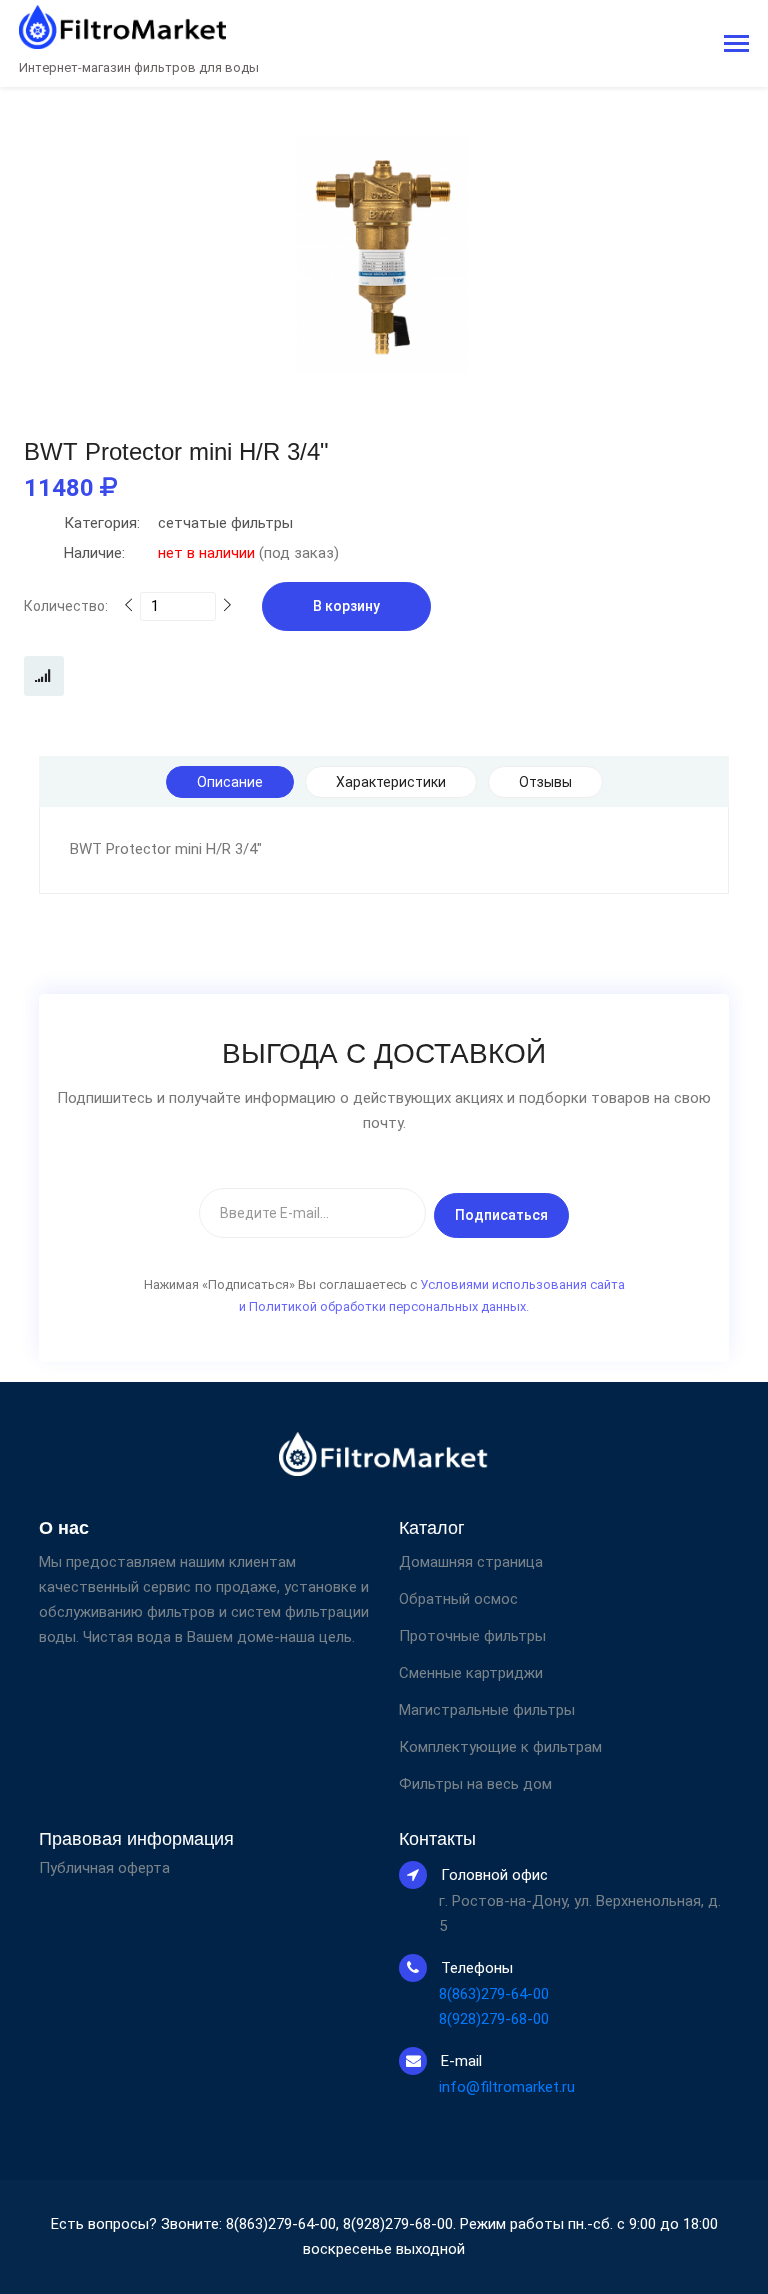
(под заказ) (201, 553)
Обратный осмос (458, 1599)
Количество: (66, 606)
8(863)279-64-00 (494, 1994)
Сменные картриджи (471, 1673)
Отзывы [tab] (545, 782)
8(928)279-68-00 (494, 2019)
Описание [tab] (230, 782)
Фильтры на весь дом (475, 1784)
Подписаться (501, 1215)
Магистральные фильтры (487, 1710)
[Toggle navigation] (736, 45)
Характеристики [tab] (391, 782)
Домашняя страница (471, 1562)
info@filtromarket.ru (507, 2087)
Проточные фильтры (472, 1636)
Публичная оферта (104, 1868)
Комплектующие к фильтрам (500, 1747)
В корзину (346, 606)
